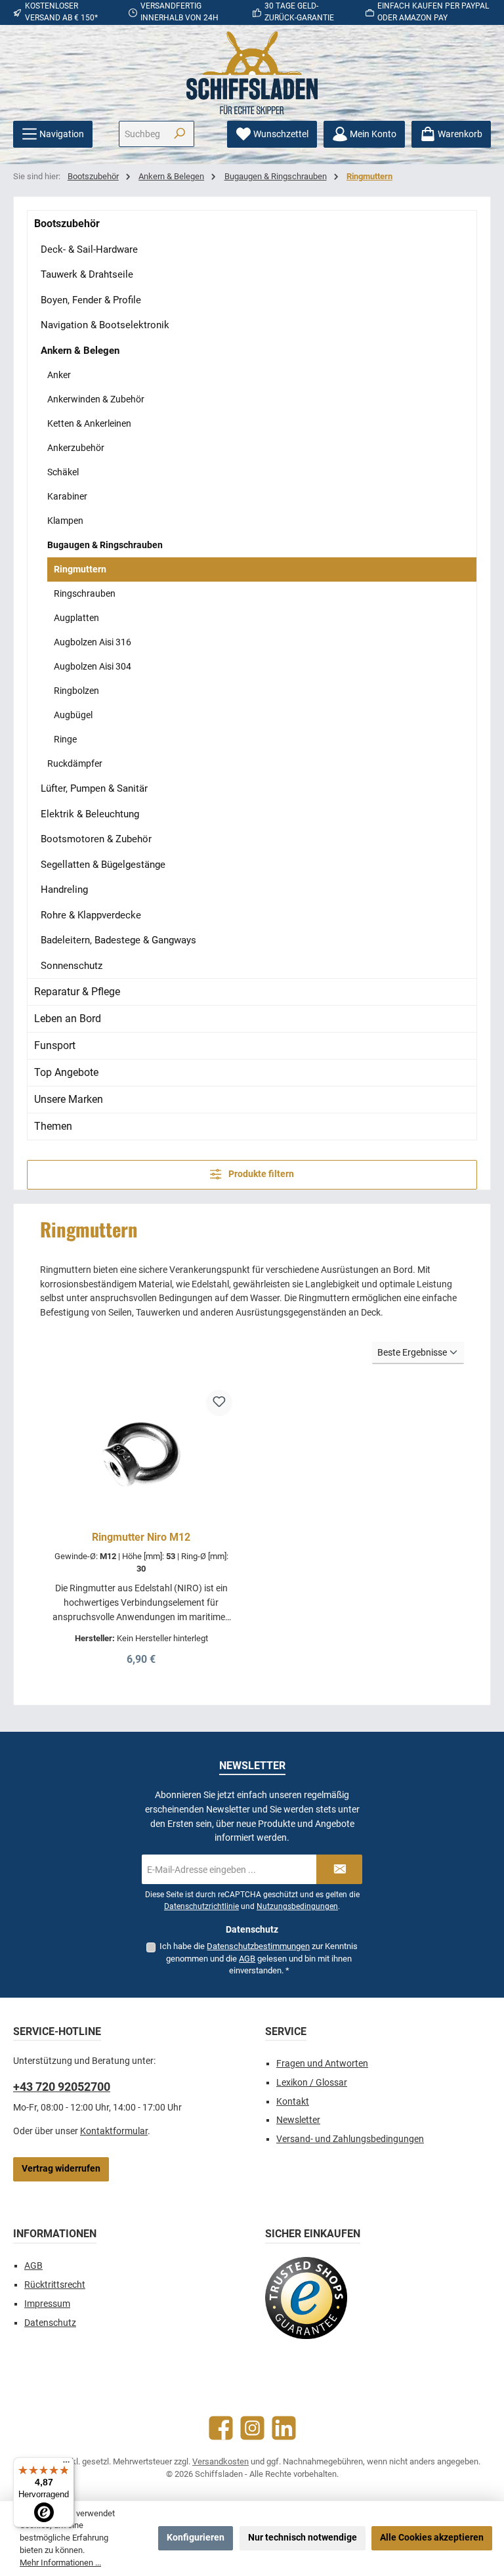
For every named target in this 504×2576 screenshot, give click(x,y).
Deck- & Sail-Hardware (89, 249)
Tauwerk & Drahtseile (87, 274)
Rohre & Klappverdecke (91, 915)
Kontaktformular (114, 2131)
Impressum (47, 2304)
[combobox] (142, 134)
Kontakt (293, 2102)
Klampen (65, 521)
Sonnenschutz (72, 966)
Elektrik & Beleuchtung (90, 814)
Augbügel (73, 715)
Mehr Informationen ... (60, 2563)
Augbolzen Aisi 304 (93, 666)
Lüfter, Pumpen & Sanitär (94, 788)
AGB (247, 1959)
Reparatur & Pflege (77, 992)
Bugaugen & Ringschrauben (105, 545)
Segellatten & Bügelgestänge (103, 865)
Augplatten (76, 618)
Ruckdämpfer (75, 763)
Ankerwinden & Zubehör (96, 399)
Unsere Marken (69, 1099)
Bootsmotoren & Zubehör (96, 839)
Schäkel (63, 472)
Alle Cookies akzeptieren (432, 2538)
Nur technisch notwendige (303, 2538)
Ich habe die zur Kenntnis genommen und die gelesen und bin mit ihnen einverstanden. (259, 1958)
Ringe (65, 739)
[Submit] (339, 1869)
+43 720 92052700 (62, 2087)
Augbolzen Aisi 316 (93, 642)
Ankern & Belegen (80, 351)
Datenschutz (50, 2323)
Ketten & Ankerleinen (89, 423)
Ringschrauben (85, 593)
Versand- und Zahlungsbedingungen (350, 2139)
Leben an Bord (68, 1019)
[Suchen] (179, 134)
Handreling (64, 890)
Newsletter (298, 2120)
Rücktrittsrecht (55, 2285)
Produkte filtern (260, 1174)
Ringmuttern (80, 569)
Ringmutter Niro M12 (141, 1537)
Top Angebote (66, 1072)
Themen (53, 1126)
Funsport (55, 1045)
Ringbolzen (76, 691)
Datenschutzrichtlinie (201, 1906)
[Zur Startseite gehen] (252, 73)
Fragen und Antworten (322, 2064)
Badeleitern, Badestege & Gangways (118, 940)
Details (141, 1655)
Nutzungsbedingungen (297, 1906)
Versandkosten (220, 2461)
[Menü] (66, 2465)
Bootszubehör (67, 224)
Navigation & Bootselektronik (105, 325)
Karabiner (67, 496)
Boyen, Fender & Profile (91, 300)
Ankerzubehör (76, 448)
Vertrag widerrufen (61, 2169)
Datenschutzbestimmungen (258, 1946)
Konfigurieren (196, 2538)
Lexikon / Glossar (312, 2083)
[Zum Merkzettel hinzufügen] (219, 1403)
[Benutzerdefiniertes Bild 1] (306, 2298)
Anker (59, 375)
